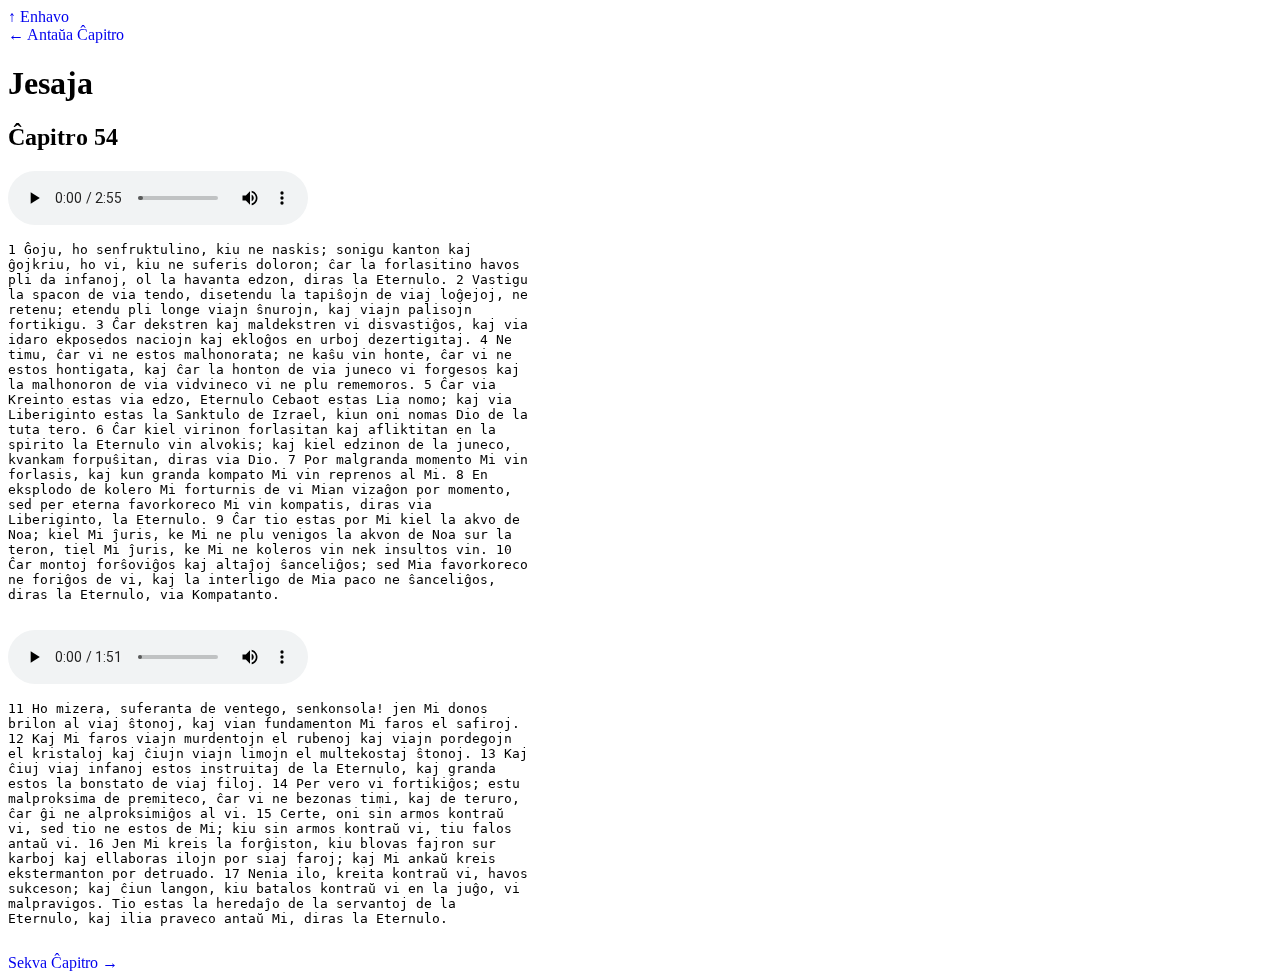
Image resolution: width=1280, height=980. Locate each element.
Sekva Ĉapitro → (63, 962)
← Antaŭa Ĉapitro (66, 34)
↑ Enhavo (38, 16)
